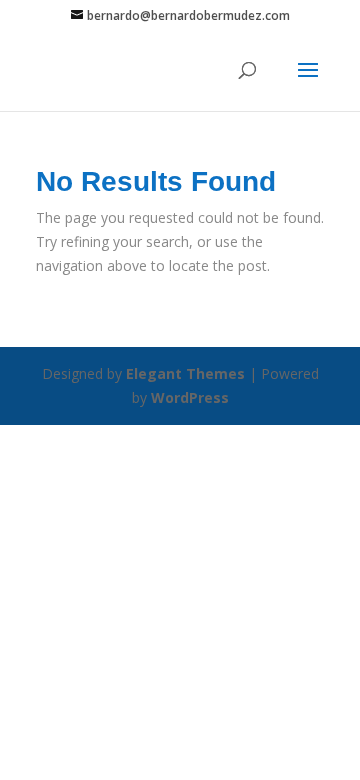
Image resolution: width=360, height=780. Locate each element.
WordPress (190, 397)
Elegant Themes (185, 373)
